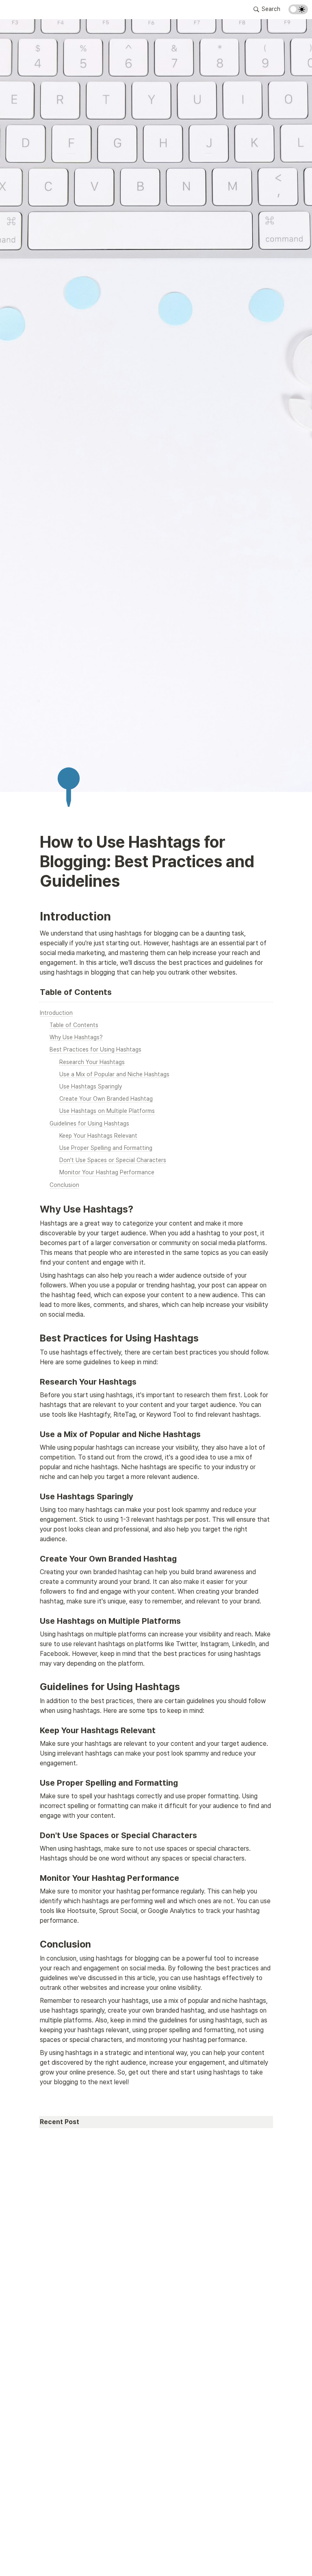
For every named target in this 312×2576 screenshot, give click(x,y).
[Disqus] (156, 2261)
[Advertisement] (156, 2561)
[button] (267, 9)
